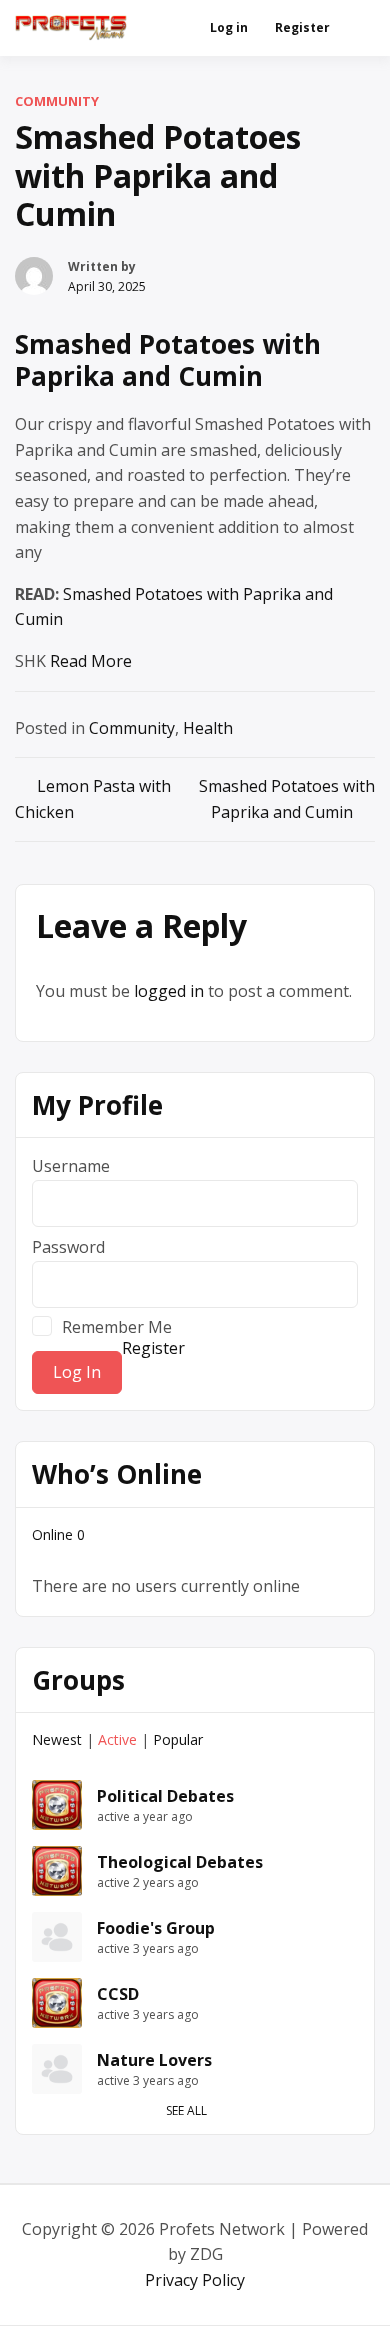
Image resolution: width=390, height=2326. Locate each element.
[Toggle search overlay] (173, 28)
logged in (169, 991)
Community (57, 101)
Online (58, 1534)
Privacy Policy (195, 2280)
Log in (229, 27)
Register (302, 27)
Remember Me (117, 1326)
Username (71, 1166)
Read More (91, 661)
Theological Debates (180, 1862)
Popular (178, 1739)
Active (117, 1739)
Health (208, 728)
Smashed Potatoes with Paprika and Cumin (168, 360)
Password (68, 1247)
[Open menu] (355, 28)
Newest (57, 1739)
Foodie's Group (156, 1928)
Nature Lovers (154, 2060)
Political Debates (165, 1796)
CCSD (118, 1994)
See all (186, 2110)
